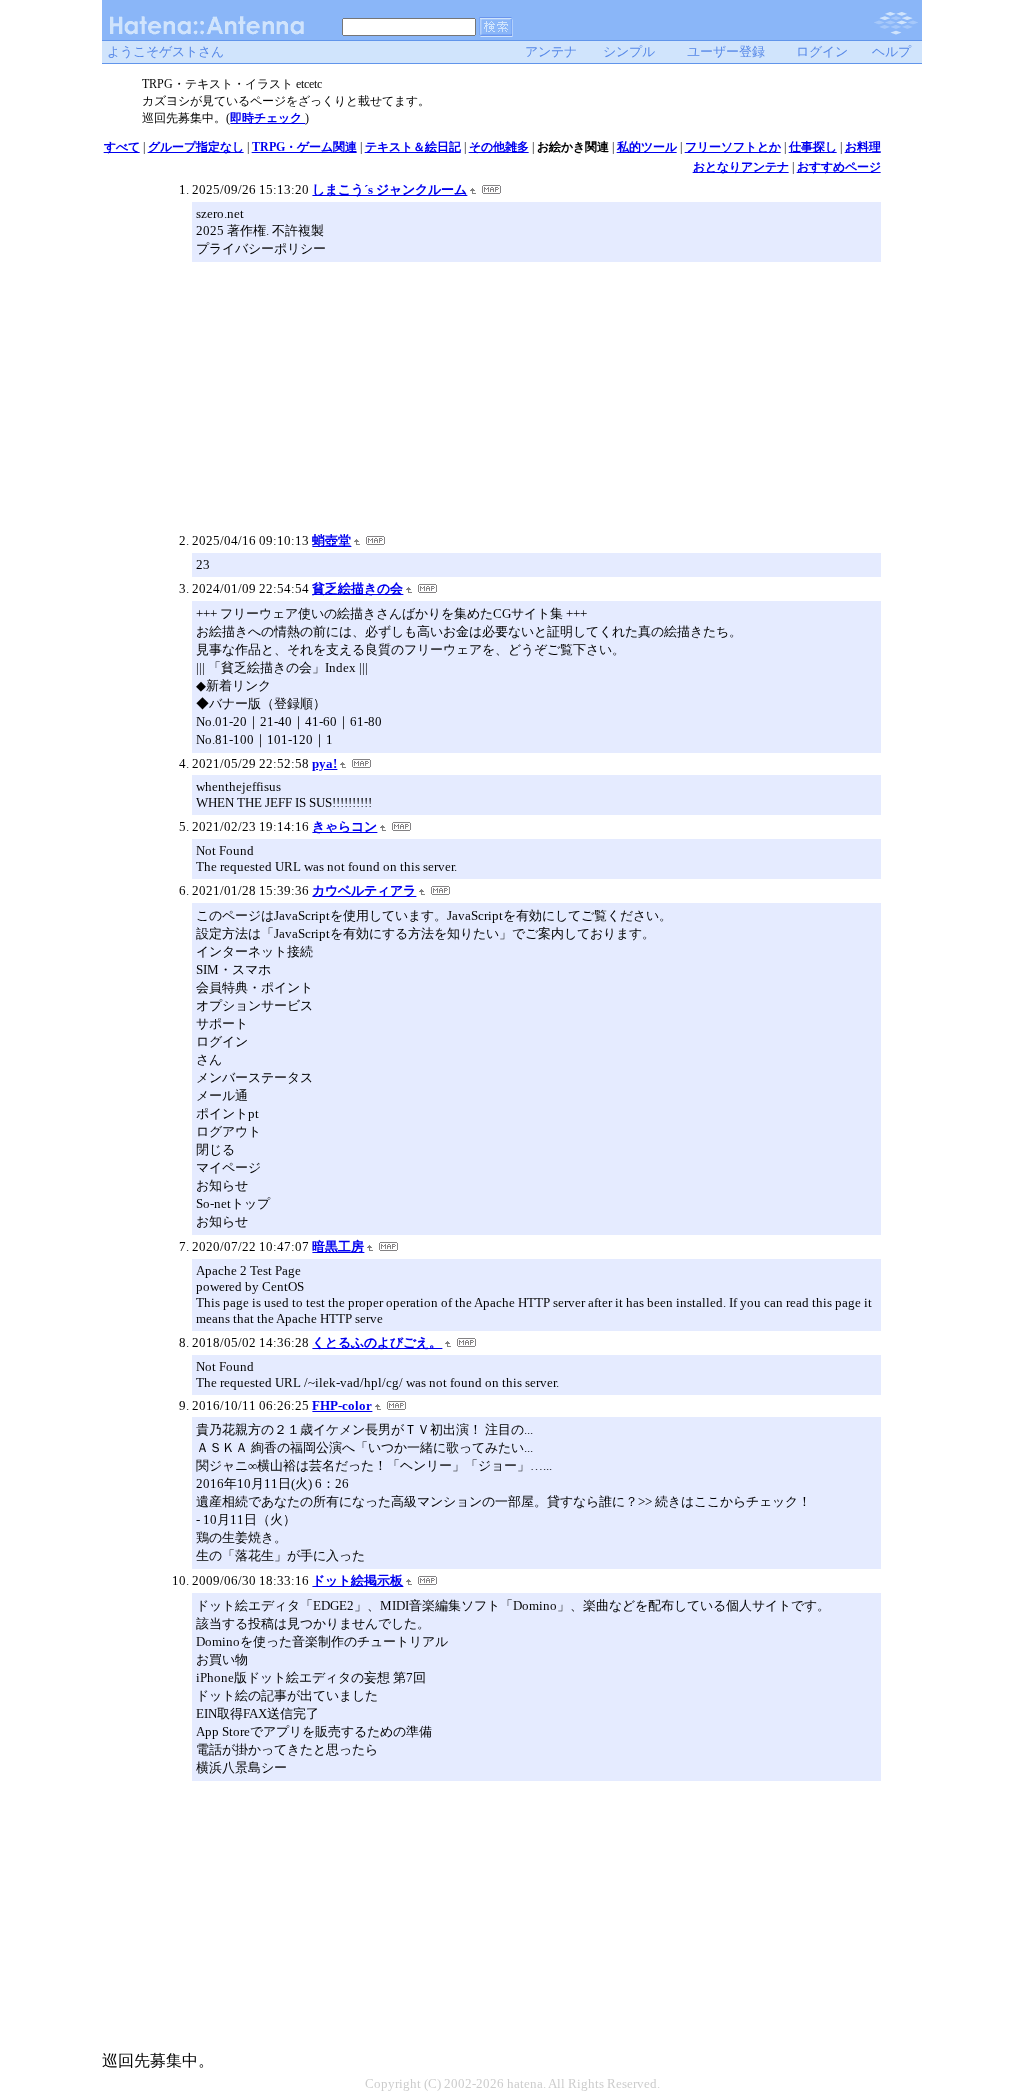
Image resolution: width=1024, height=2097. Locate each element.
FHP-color (342, 1405)
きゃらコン (344, 826)
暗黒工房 (338, 1246)
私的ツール (647, 147)
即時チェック (267, 118)
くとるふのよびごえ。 (377, 1342)
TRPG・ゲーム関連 (304, 147)
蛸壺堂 (331, 540)
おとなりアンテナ (741, 167)
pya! (324, 763)
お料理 (863, 147)
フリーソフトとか (733, 147)
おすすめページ (839, 167)
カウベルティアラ (364, 890)
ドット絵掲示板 (357, 1580)
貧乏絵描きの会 (357, 588)
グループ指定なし (196, 147)
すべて (122, 147)
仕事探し (813, 147)
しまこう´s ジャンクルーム (389, 189)
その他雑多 (499, 147)
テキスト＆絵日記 (413, 147)
